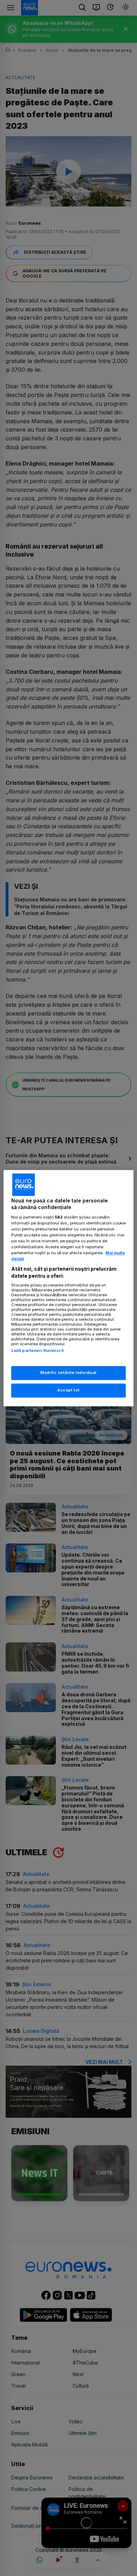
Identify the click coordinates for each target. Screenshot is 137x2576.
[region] (69, 1288)
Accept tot (68, 1390)
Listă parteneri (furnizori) (38, 1351)
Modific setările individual (68, 1373)
